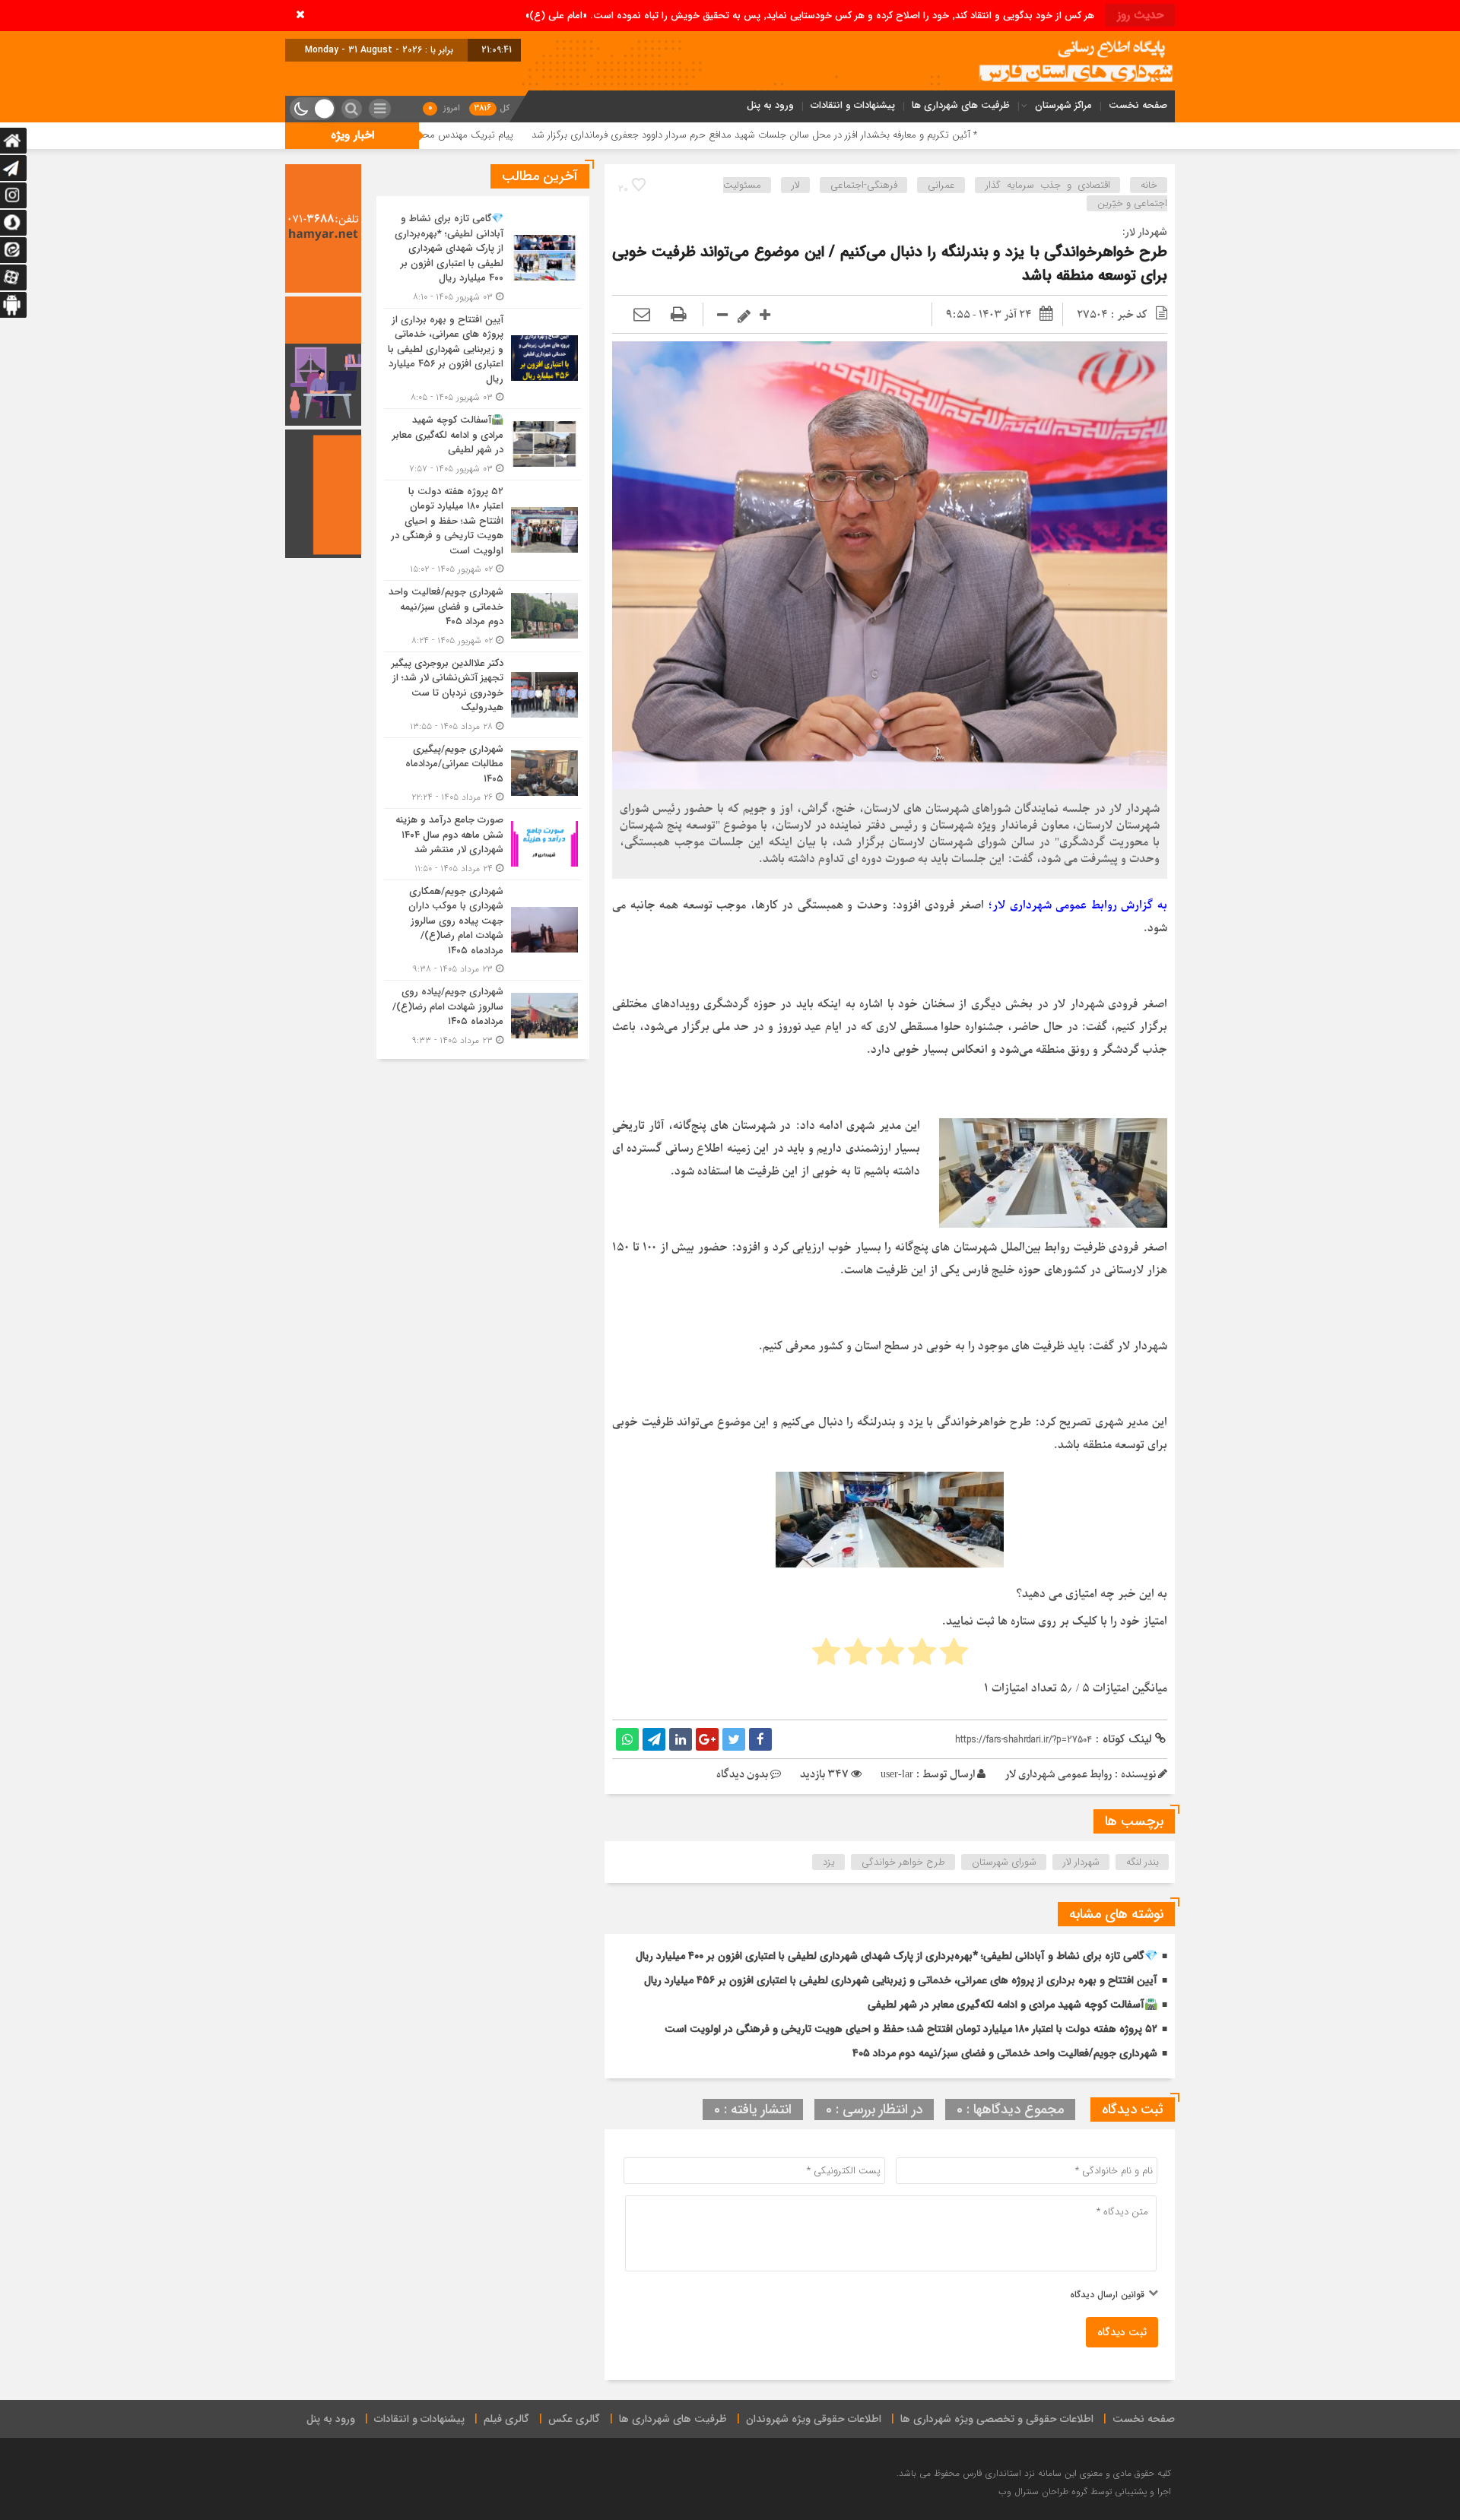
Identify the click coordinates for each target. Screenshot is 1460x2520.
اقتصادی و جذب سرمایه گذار (1048, 185)
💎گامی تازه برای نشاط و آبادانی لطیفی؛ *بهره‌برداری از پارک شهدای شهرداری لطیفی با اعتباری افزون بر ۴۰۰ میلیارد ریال (897, 1956)
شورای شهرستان (1004, 1862)
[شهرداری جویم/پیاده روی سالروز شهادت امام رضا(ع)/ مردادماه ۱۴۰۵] (483, 1014)
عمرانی (941, 185)
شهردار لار (1081, 1862)
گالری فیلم (506, 2419)
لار (796, 185)
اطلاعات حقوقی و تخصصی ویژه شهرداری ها (997, 2419)
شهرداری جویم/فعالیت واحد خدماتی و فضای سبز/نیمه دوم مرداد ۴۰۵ (1005, 2053)
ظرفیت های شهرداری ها (961, 105)
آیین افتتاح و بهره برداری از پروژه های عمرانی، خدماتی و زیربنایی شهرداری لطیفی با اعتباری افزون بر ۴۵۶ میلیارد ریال (901, 1980)
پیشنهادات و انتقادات (853, 105)
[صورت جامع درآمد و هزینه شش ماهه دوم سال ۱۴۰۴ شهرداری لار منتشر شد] (483, 844)
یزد (829, 1862)
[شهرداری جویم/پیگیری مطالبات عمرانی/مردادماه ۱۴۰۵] (483, 773)
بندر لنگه (1143, 1862)
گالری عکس (574, 2419)
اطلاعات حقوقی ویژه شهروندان (814, 2419)
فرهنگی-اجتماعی (864, 185)
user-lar (897, 1775)
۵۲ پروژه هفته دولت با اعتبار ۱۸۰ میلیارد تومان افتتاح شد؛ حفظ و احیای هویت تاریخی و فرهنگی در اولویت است (911, 2029)
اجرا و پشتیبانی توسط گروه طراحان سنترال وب (1085, 2491)
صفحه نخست (1138, 105)
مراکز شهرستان (1063, 105)
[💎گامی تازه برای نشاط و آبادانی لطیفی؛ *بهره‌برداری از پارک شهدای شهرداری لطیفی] (483, 258)
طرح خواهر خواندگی (903, 1862)
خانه (1149, 185)
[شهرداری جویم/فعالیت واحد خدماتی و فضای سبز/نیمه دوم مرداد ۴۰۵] (483, 616)
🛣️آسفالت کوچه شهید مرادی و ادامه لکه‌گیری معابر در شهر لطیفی (1012, 2005)
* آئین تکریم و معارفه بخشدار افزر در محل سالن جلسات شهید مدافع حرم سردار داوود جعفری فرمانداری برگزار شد (902, 135)
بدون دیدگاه (742, 1775)
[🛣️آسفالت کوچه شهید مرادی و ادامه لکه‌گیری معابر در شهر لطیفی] (483, 444)
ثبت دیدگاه (1122, 2332)
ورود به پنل (770, 105)
